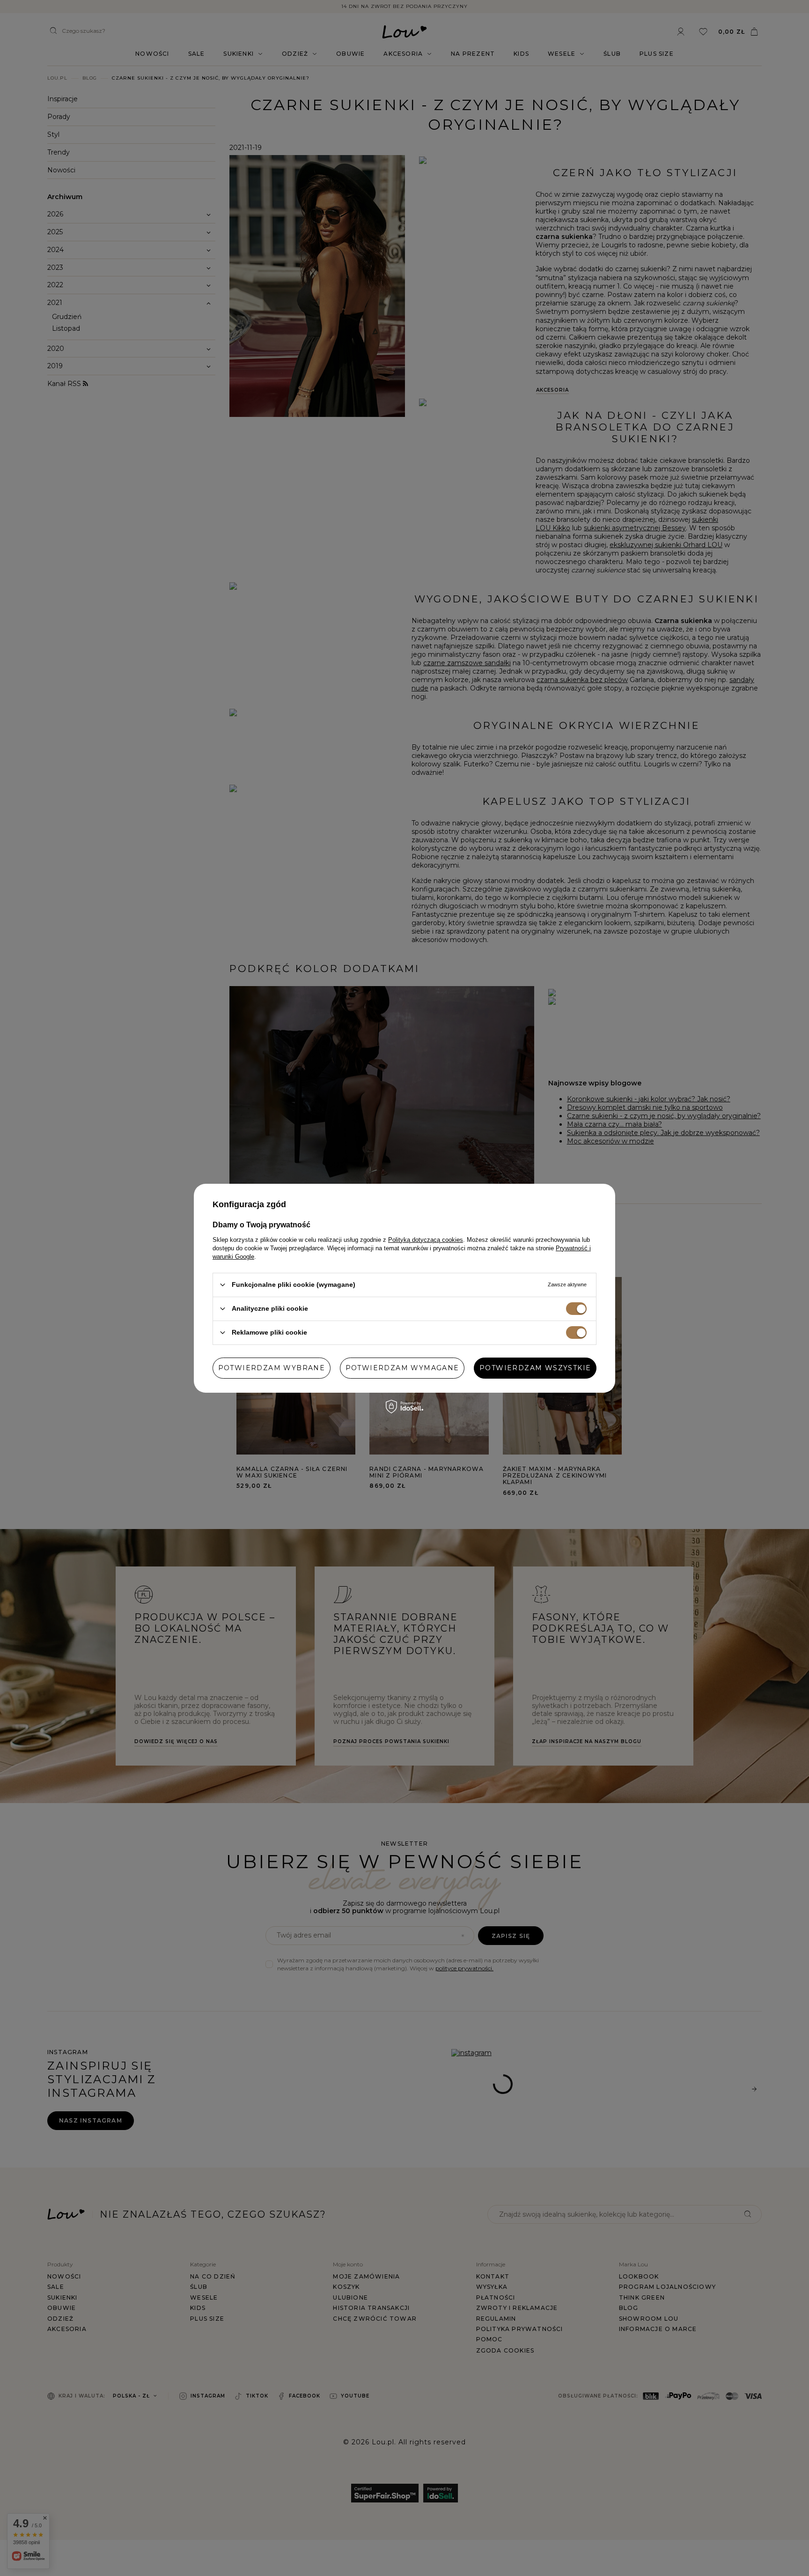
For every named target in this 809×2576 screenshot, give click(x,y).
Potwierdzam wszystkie (535, 1368)
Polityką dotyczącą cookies (426, 1239)
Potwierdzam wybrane (272, 1368)
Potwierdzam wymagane (402, 1368)
